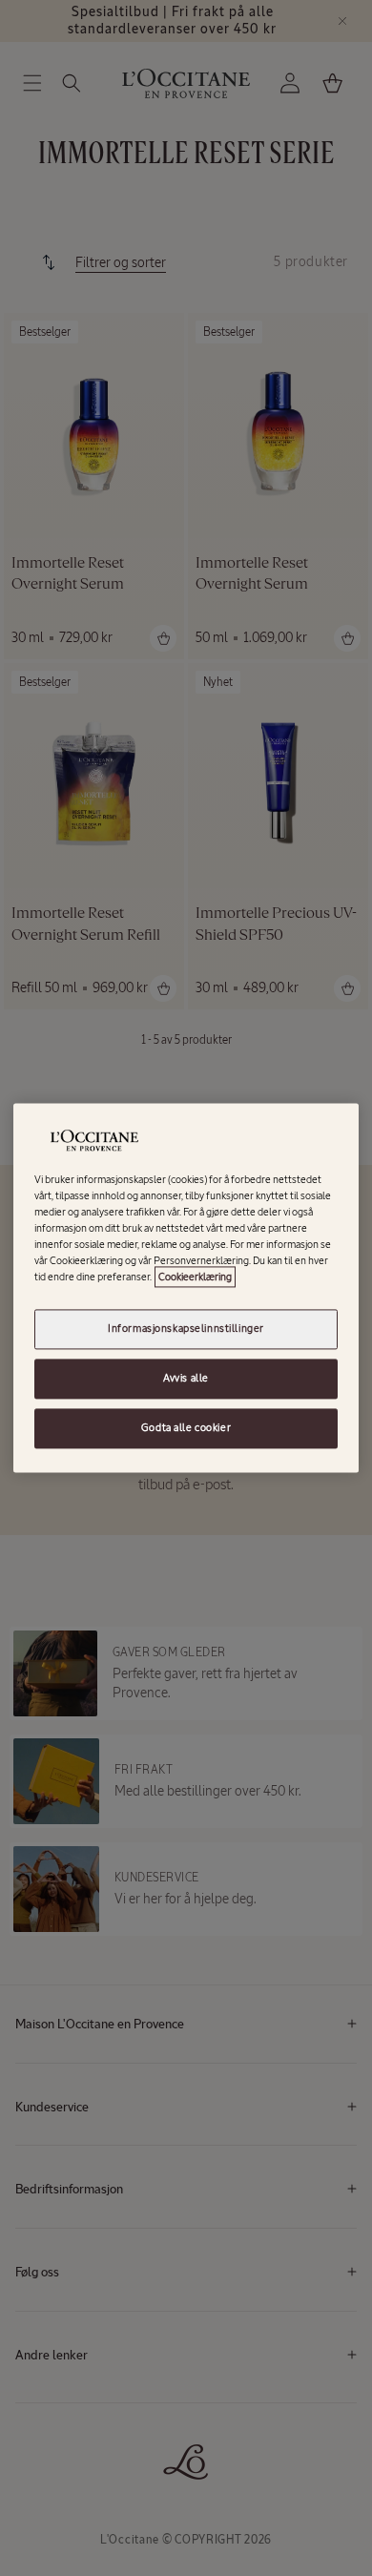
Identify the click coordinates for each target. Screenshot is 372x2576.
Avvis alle (186, 1379)
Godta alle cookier (186, 1428)
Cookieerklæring (195, 1278)
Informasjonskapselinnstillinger (186, 1329)
